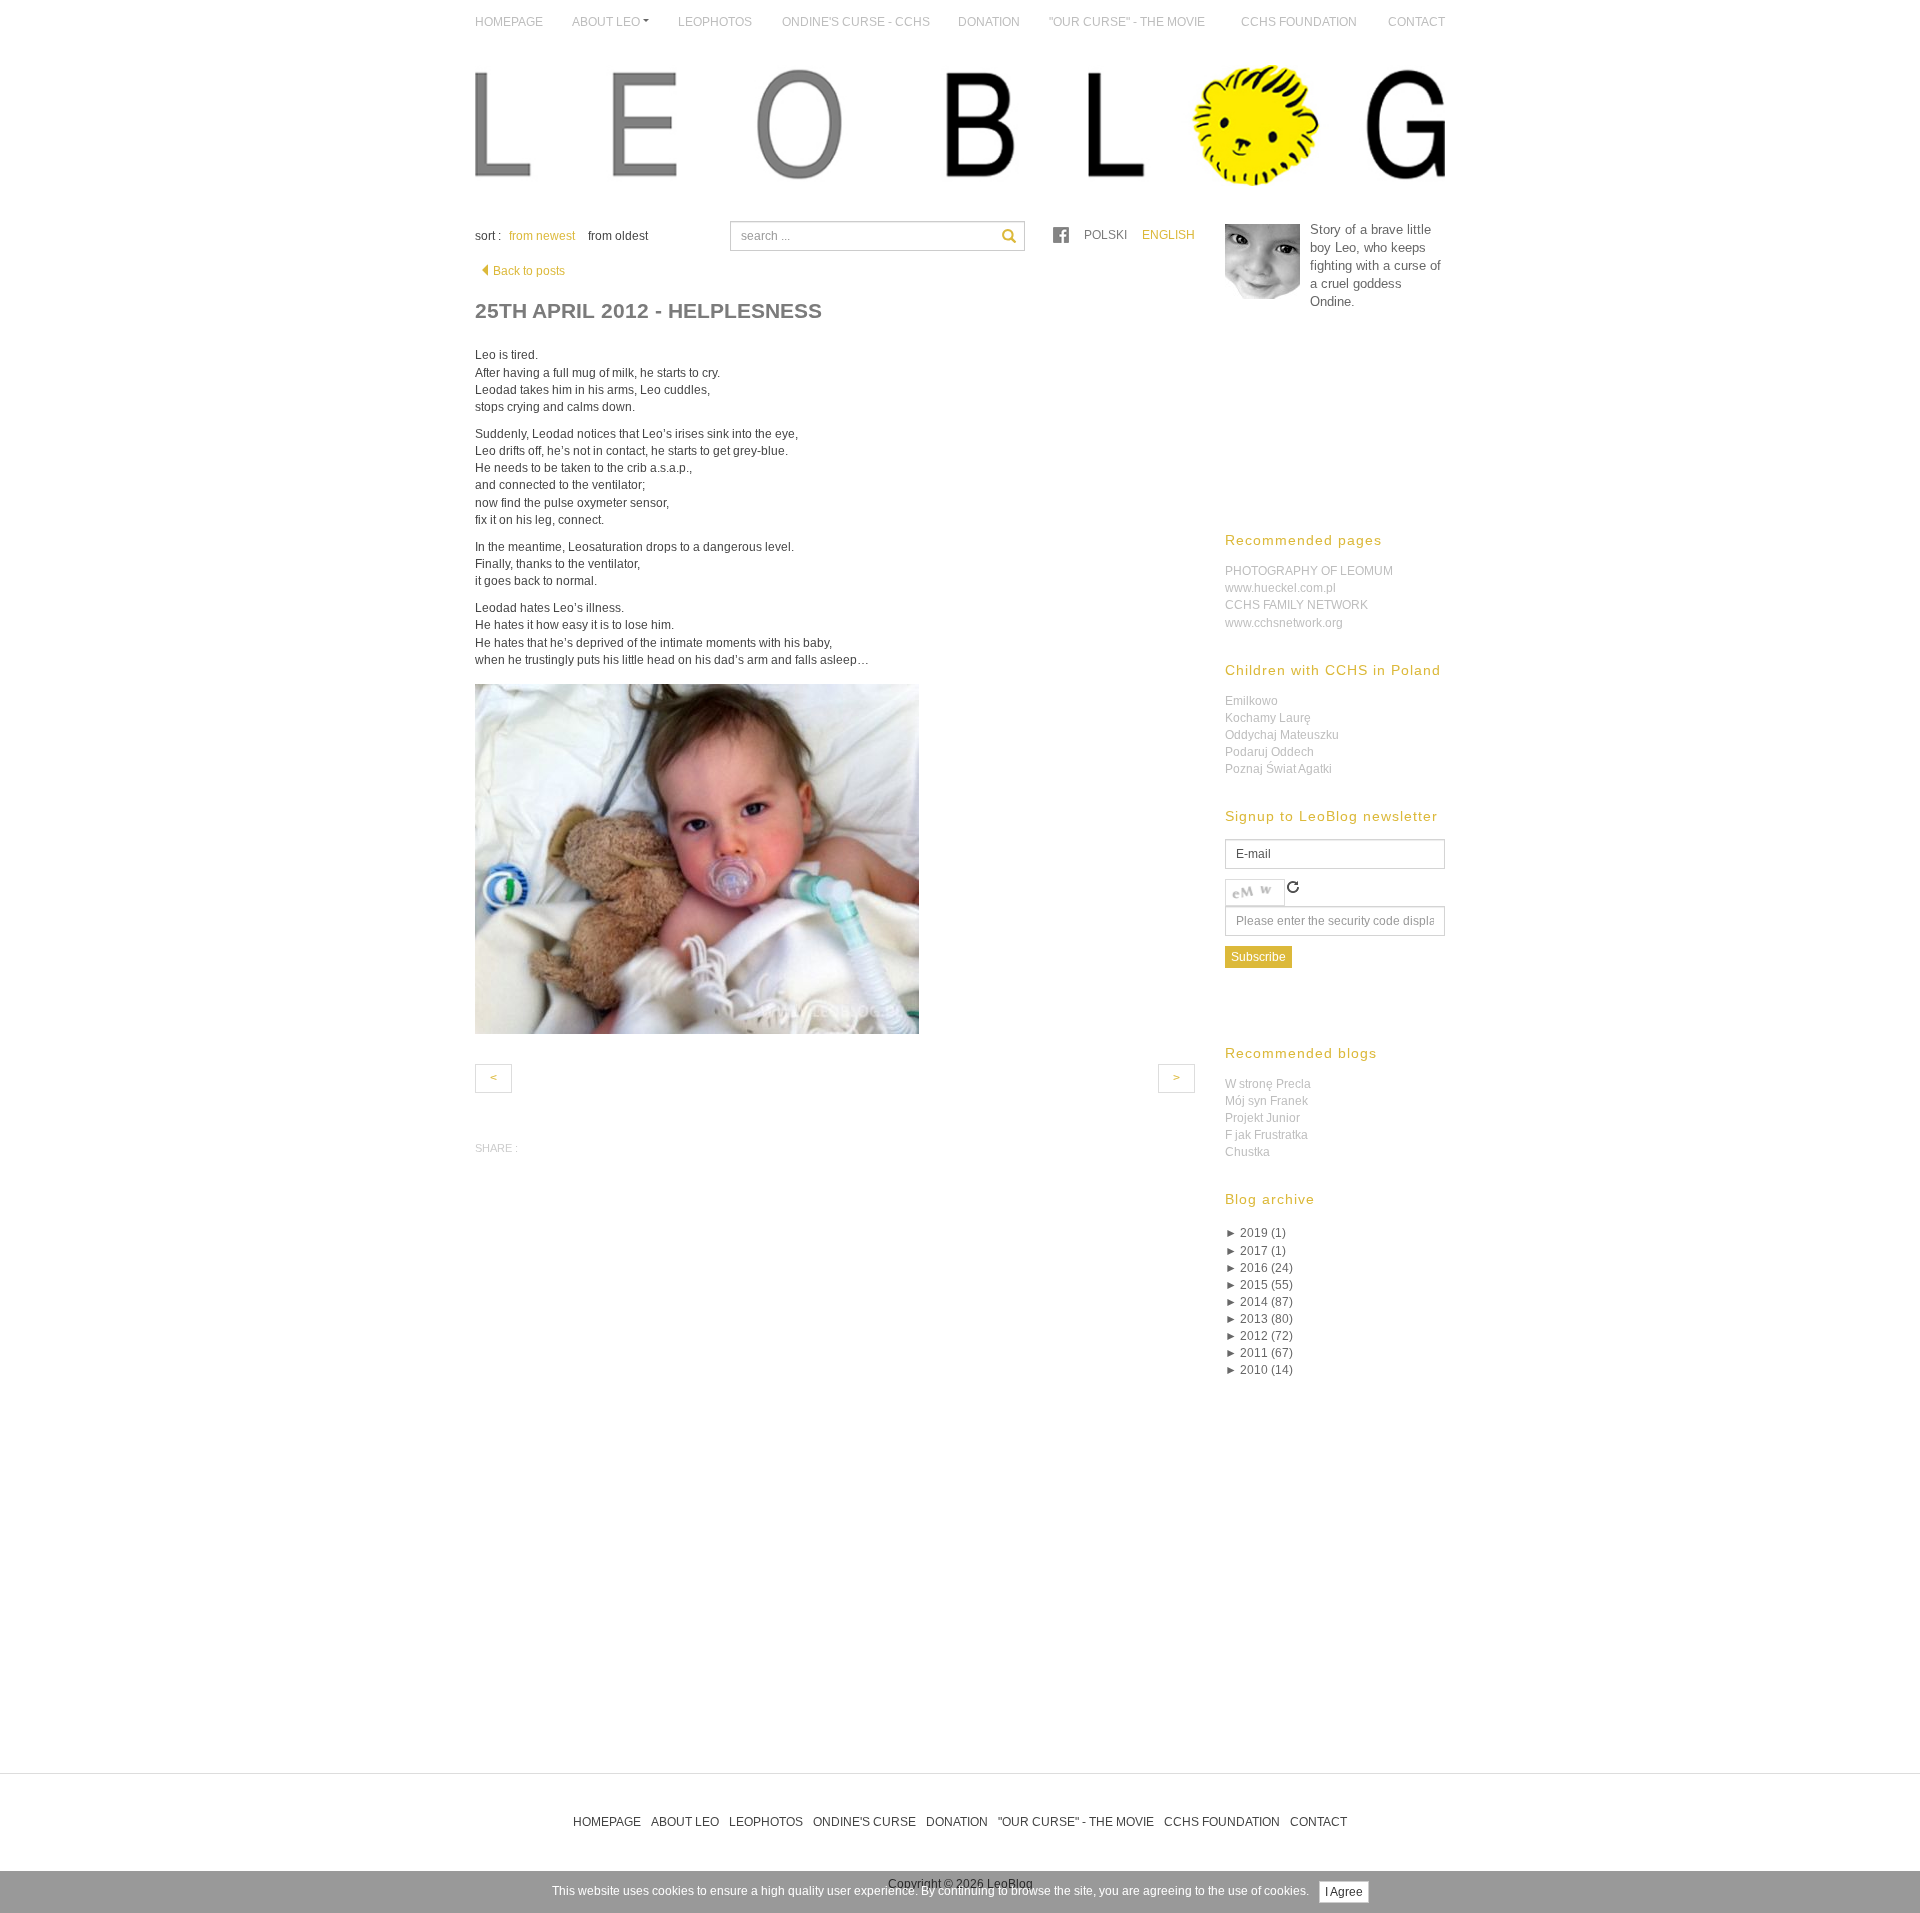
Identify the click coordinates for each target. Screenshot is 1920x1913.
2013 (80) (1259, 1319)
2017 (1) (1255, 1251)
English (1168, 235)
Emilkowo (1251, 701)
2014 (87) (1259, 1302)
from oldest (618, 236)
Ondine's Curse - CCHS (856, 22)
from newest (542, 236)
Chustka (1247, 1152)
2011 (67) (1259, 1353)
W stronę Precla (1268, 1084)
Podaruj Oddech (1269, 752)
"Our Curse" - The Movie (1127, 22)
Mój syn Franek (1266, 1101)
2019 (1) (1255, 1233)
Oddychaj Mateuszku (1282, 735)
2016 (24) (1259, 1268)
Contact (1416, 22)
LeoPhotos (715, 22)
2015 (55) (1259, 1285)
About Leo (685, 1822)
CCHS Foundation (1299, 22)
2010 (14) (1259, 1370)
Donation (989, 22)
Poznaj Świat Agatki (1278, 769)
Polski (1105, 235)
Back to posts (529, 271)
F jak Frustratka (1266, 1135)
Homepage (509, 22)
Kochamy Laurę (1268, 718)
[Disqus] (835, 1480)
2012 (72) (1259, 1336)
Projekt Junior (1262, 1118)
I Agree (1344, 1892)
